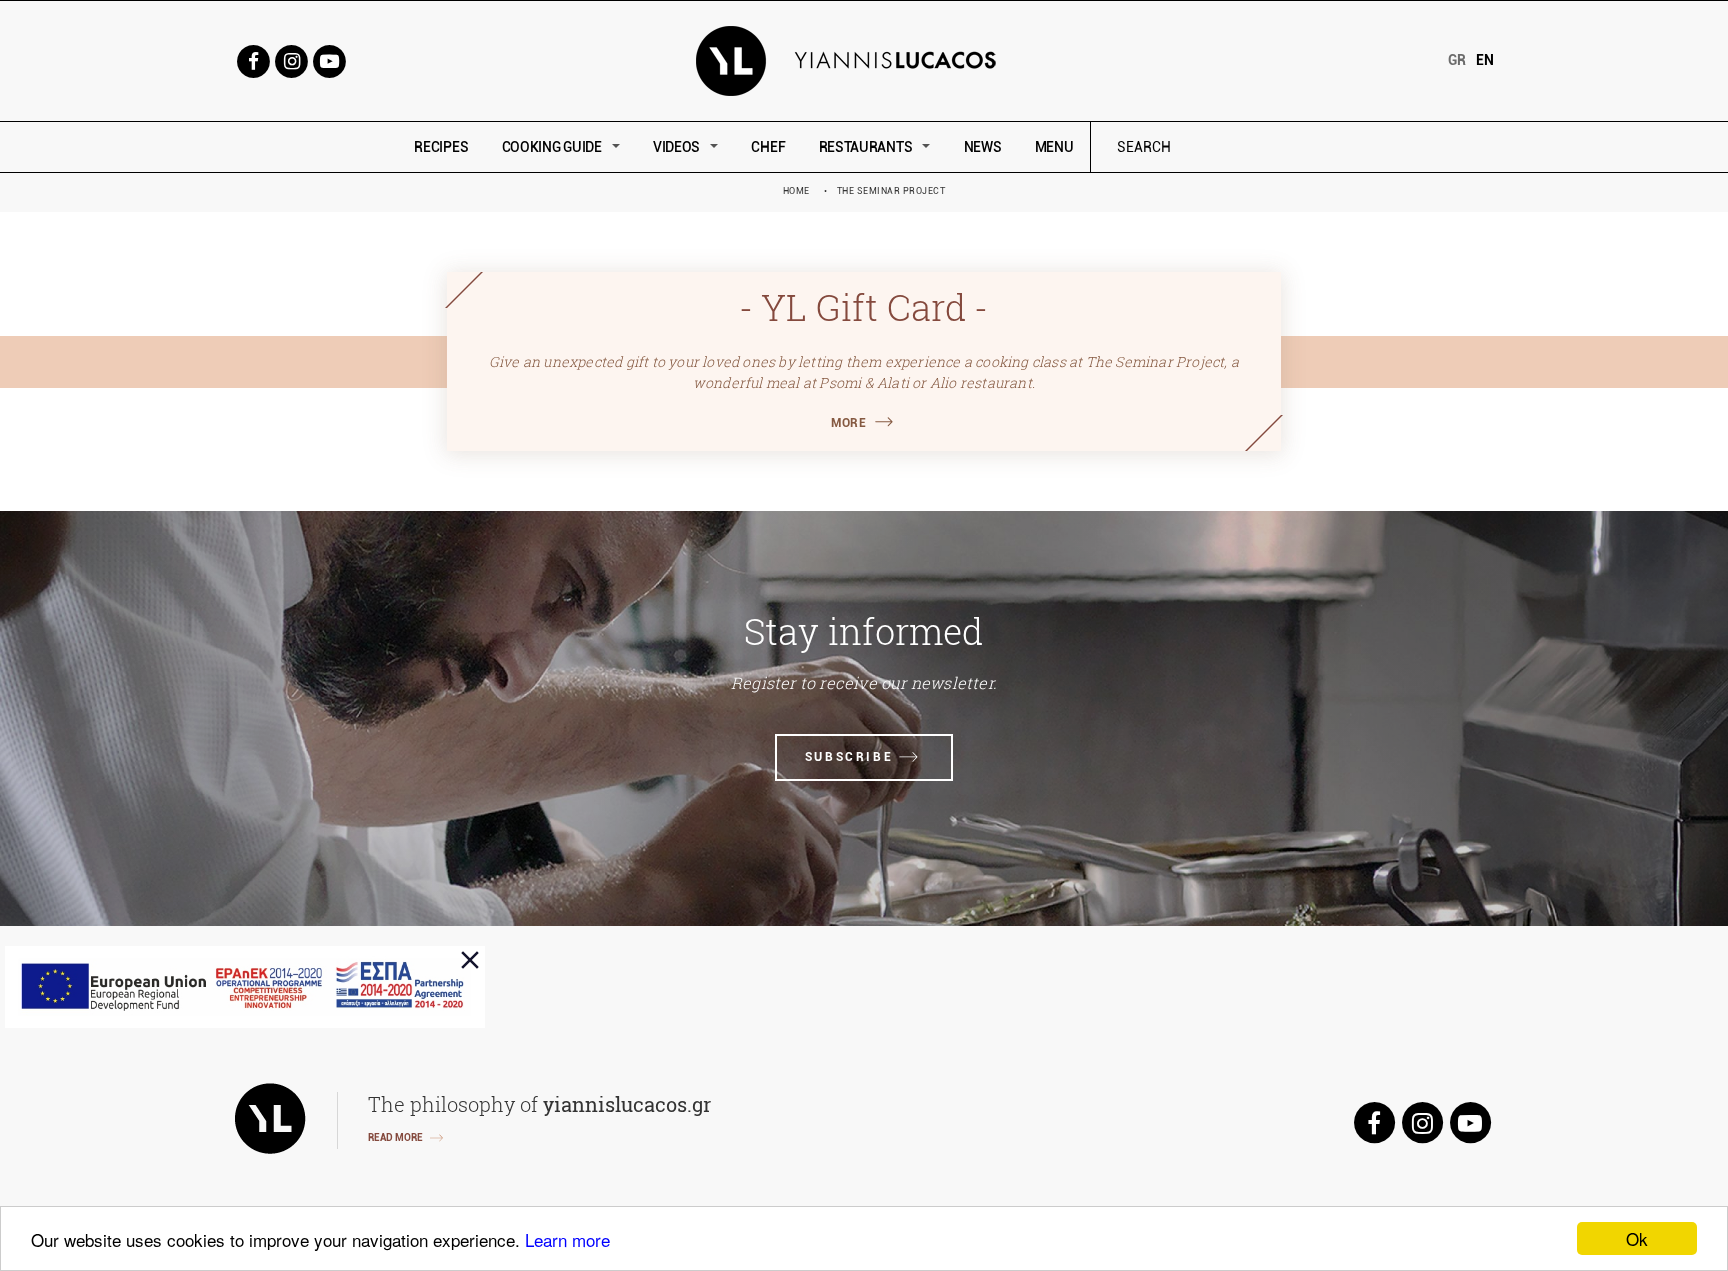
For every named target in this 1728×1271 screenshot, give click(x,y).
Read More (395, 1137)
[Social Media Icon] (253, 59)
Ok (1637, 1238)
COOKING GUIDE (552, 147)
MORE (848, 423)
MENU (1054, 147)
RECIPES (441, 147)
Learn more (567, 1239)
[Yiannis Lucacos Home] (864, 59)
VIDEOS (676, 147)
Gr (1457, 60)
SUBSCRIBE (849, 757)
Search (1279, 147)
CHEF (768, 147)
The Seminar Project (891, 191)
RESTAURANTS (866, 147)
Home (796, 191)
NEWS (983, 147)
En (1485, 60)
